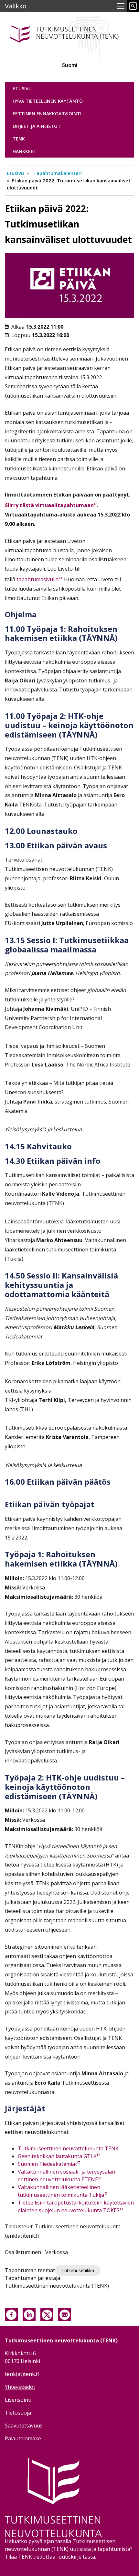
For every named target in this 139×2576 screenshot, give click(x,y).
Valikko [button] (16, 6)
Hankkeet (25, 151)
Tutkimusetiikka (78, 2270)
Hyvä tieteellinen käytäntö (48, 101)
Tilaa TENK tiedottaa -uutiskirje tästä (50, 2557)
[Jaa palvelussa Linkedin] (29, 2314)
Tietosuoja (18, 2413)
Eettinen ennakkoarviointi (47, 114)
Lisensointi (18, 2400)
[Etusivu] (69, 33)
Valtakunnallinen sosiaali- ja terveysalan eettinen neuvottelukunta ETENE (66, 2176)
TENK (19, 139)
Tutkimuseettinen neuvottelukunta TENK (68, 2148)
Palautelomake (23, 2438)
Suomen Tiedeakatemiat (47, 2164)
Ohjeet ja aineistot (37, 126)
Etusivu (22, 88)
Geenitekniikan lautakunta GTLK (57, 2156)
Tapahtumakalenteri (58, 173)
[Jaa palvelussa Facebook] (11, 2314)
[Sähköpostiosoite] (65, 2314)
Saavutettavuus (24, 2426)
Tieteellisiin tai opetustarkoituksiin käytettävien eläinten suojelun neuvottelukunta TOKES (76, 2206)
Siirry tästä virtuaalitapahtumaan (49, 505)
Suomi (70, 65)
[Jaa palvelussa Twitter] (47, 2314)
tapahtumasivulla (37, 579)
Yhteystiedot (20, 2387)
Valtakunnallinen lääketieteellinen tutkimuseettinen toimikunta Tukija (61, 2191)
